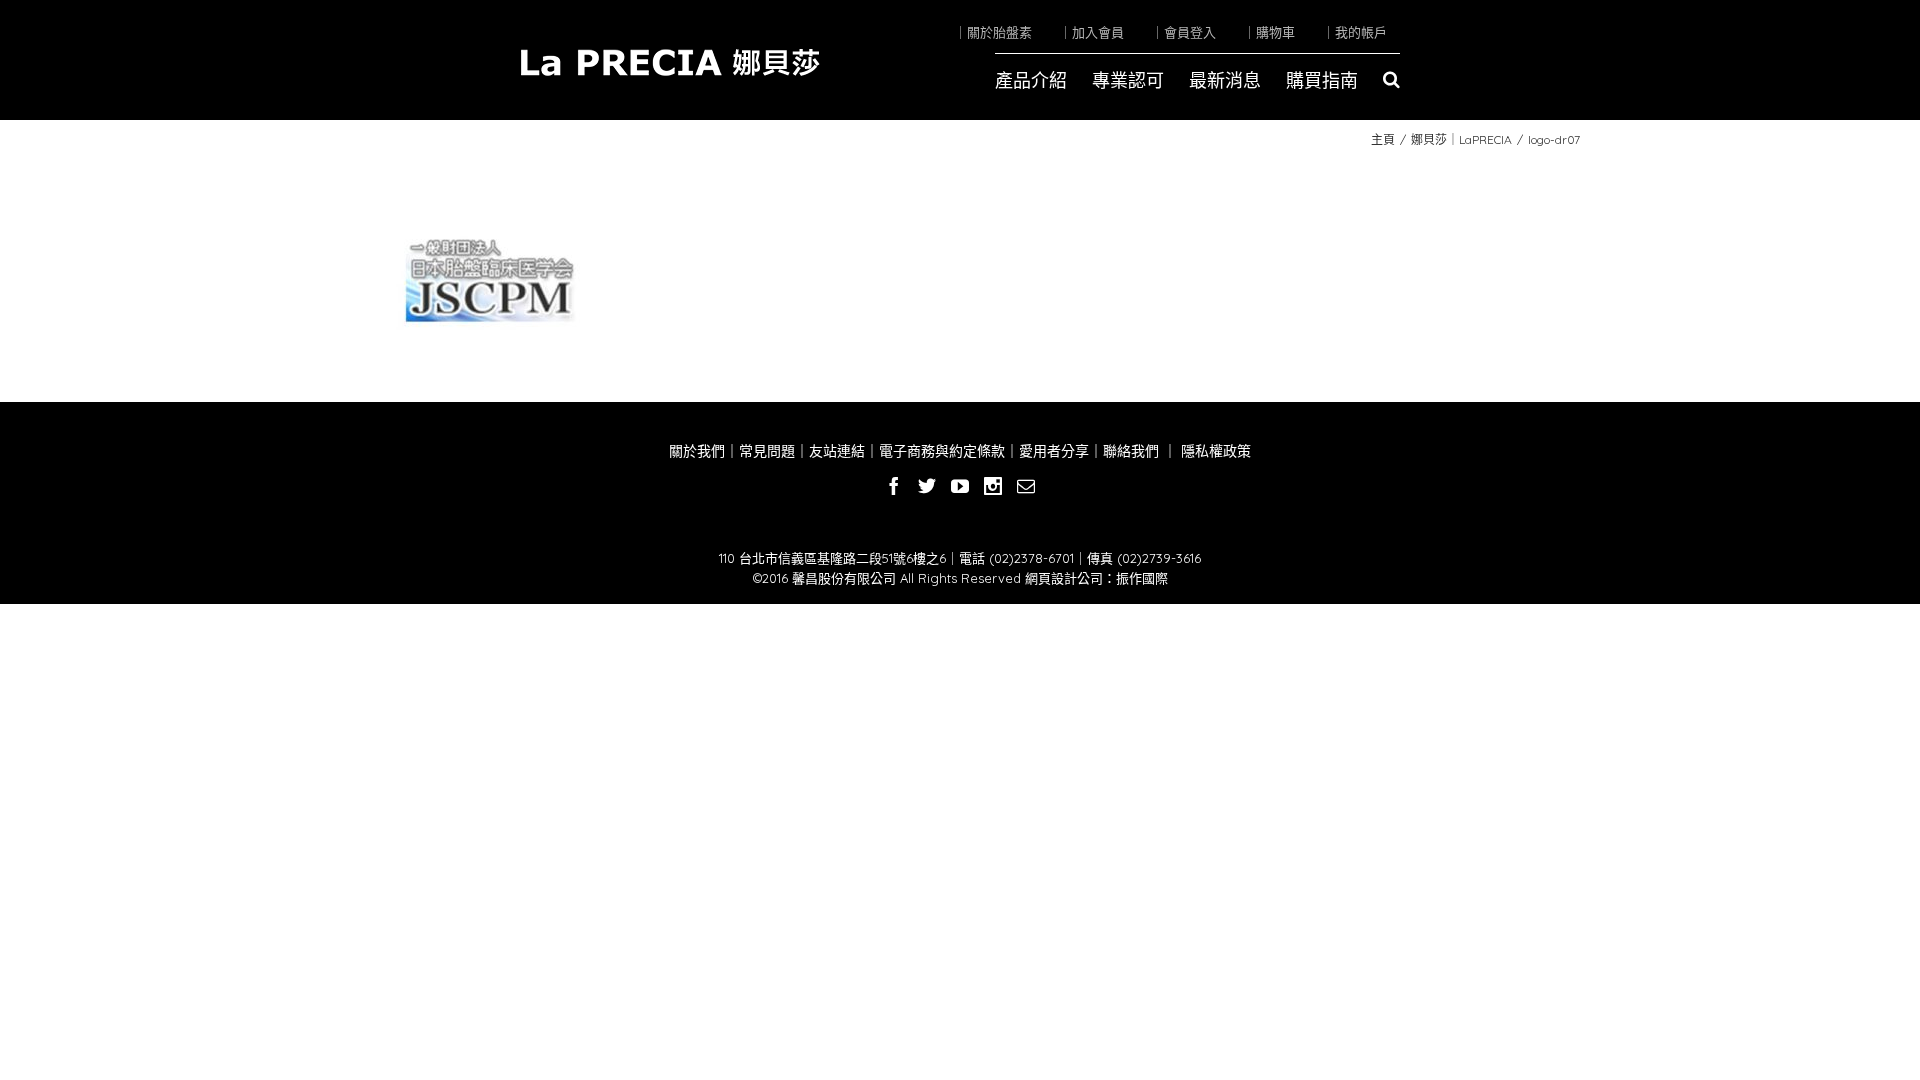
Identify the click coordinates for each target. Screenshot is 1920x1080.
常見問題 (767, 451)
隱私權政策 (1214, 451)
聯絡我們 (1131, 451)
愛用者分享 (1054, 451)
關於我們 (697, 451)
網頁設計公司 (1064, 578)
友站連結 (837, 451)
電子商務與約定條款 (942, 451)
